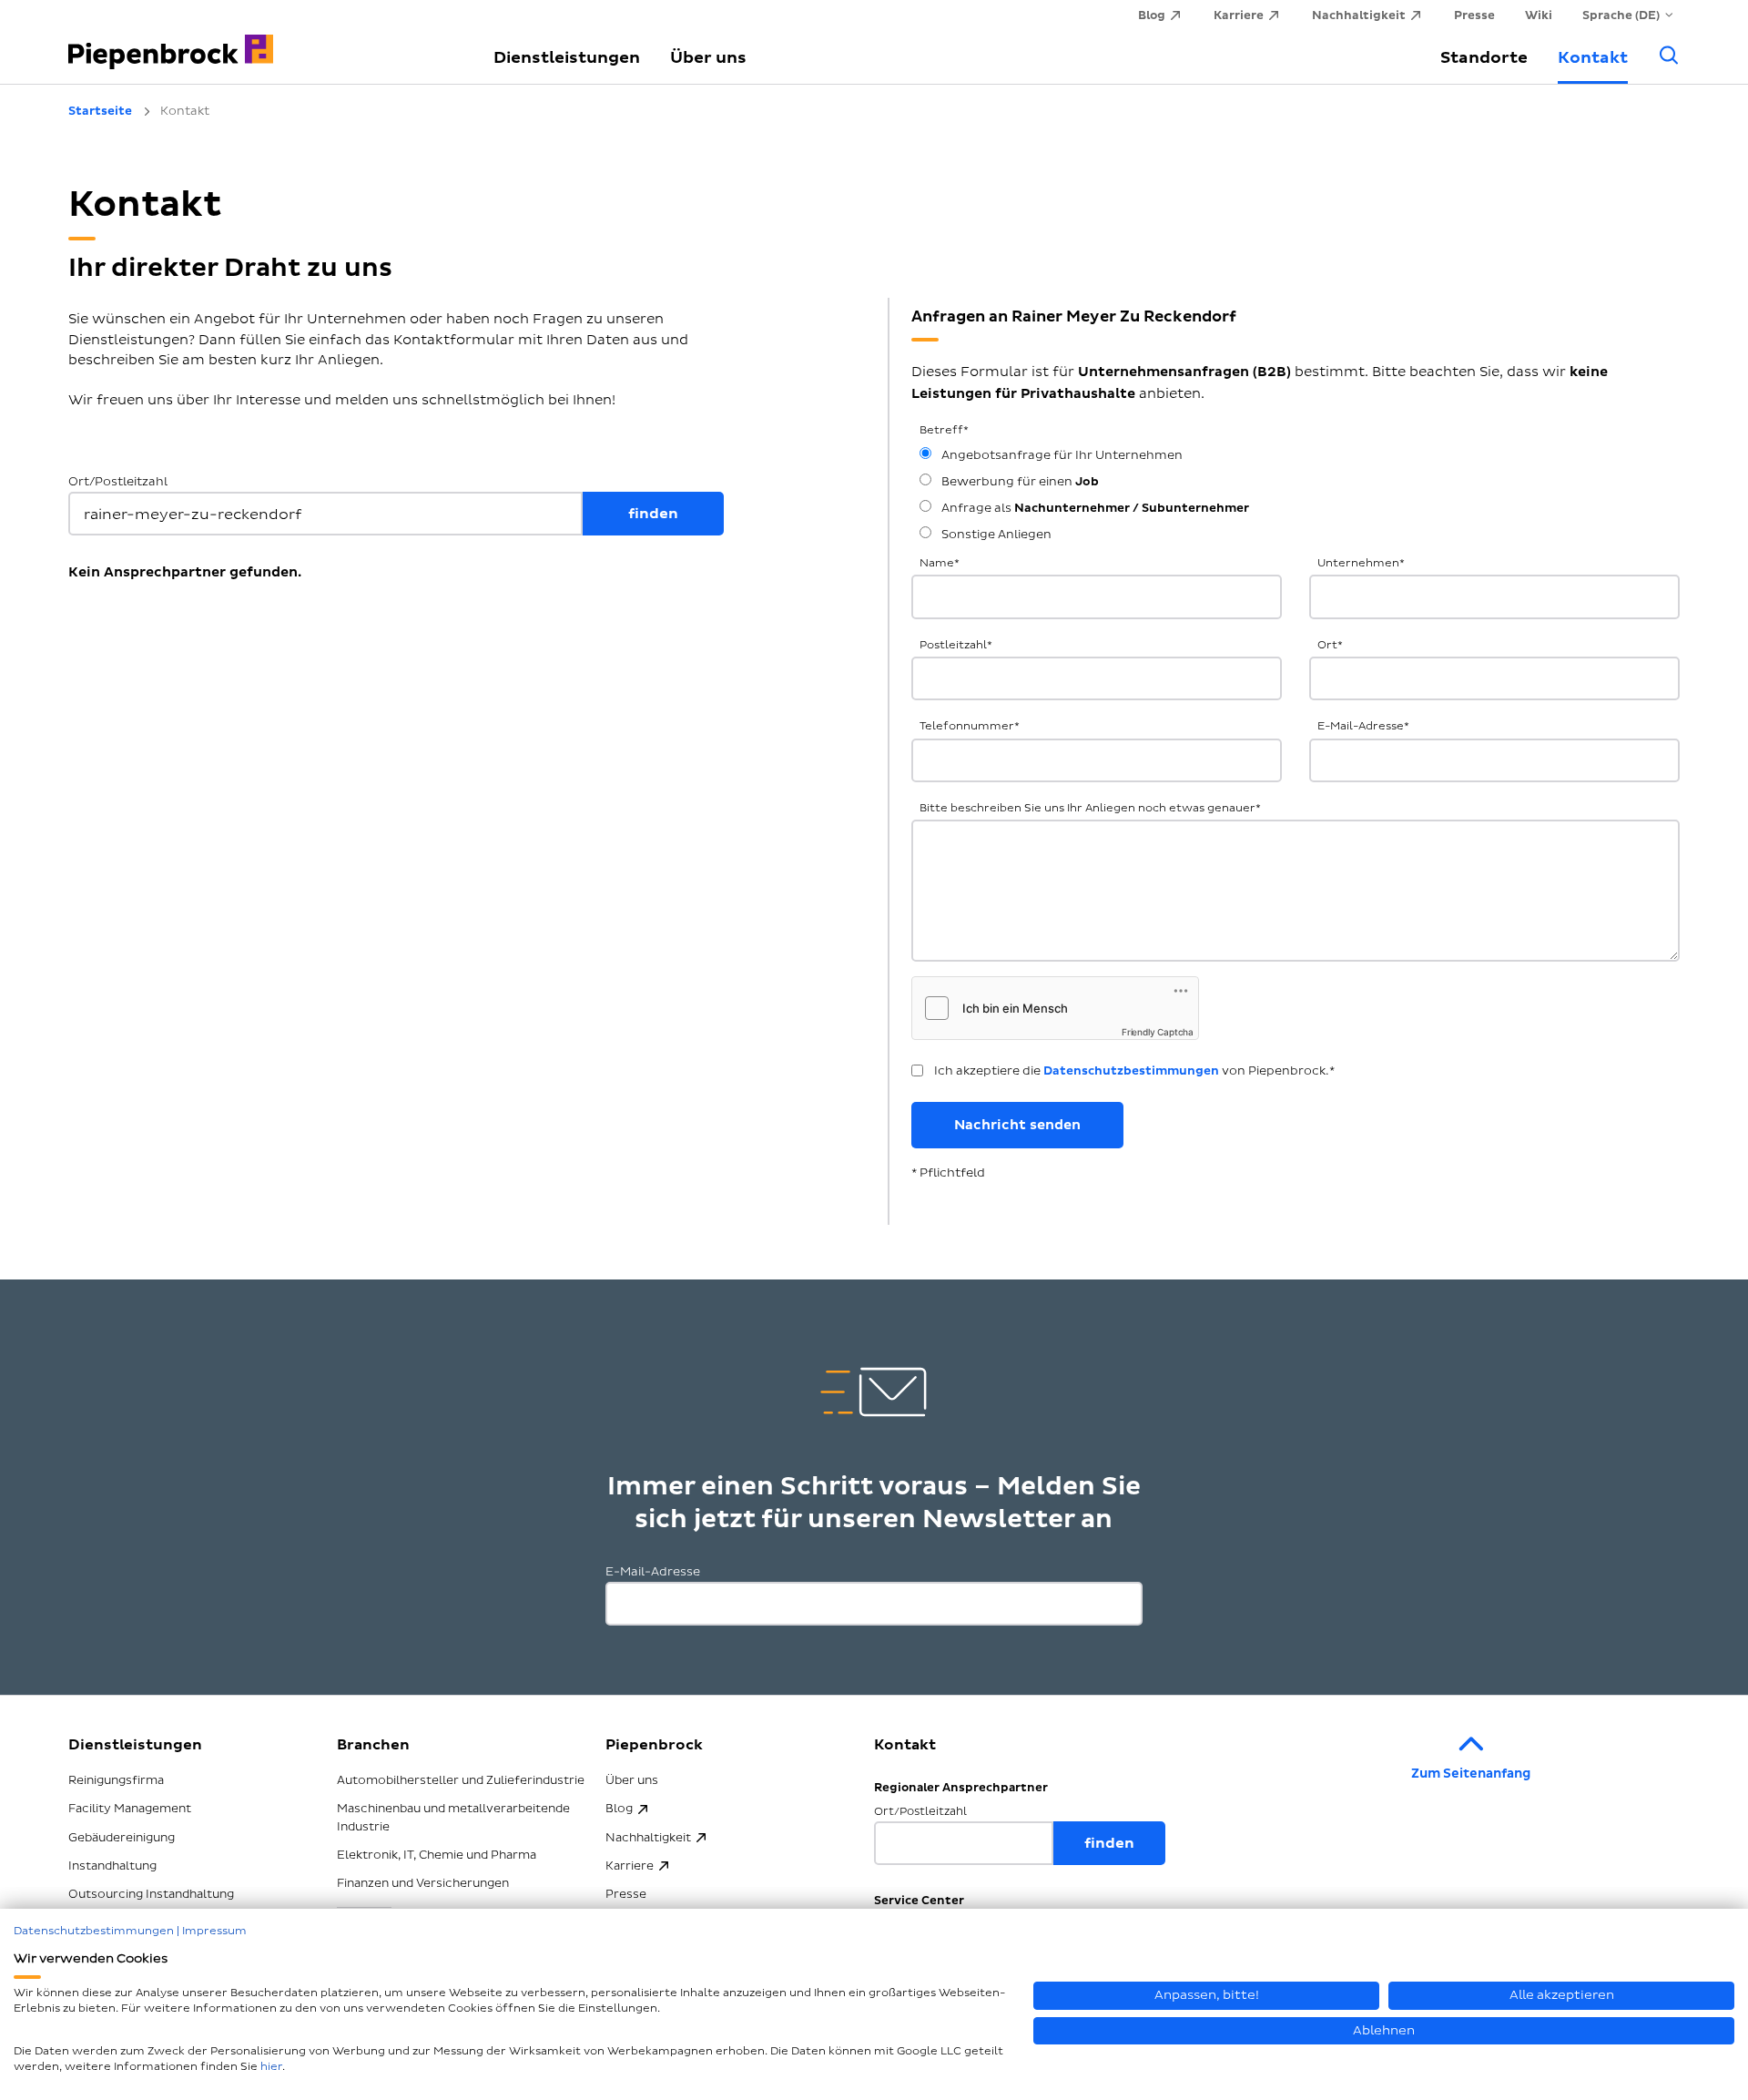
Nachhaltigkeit (648, 1838)
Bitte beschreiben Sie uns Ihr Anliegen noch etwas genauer (1090, 808)
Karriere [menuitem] (1239, 15)
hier (271, 2067)
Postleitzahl (956, 645)
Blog (619, 1809)
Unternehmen (1361, 563)
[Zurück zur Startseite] (259, 41)
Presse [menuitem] (1474, 15)
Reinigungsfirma (116, 1780)
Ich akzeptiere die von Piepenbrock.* (1134, 1071)
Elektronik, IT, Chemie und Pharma (437, 1855)
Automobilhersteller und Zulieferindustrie (461, 1780)
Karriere (630, 1866)
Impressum (214, 1931)
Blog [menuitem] (1152, 15)
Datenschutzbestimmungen (1131, 1071)
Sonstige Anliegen (995, 535)
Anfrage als (1094, 508)
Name (940, 563)
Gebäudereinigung (122, 1838)
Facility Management (130, 1809)
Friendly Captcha (1158, 1032)
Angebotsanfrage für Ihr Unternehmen (1061, 455)
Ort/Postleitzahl (118, 482)
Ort (1330, 645)
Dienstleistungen (567, 58)
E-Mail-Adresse (1363, 726)
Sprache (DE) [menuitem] (1621, 15)
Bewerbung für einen (1019, 482)
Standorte (1484, 58)
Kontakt (1593, 58)
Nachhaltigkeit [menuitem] (1359, 15)
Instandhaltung (112, 1866)
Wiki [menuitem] (1539, 15)
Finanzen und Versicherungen (423, 1883)
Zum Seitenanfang (1471, 1774)
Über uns (708, 58)
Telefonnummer (970, 726)
